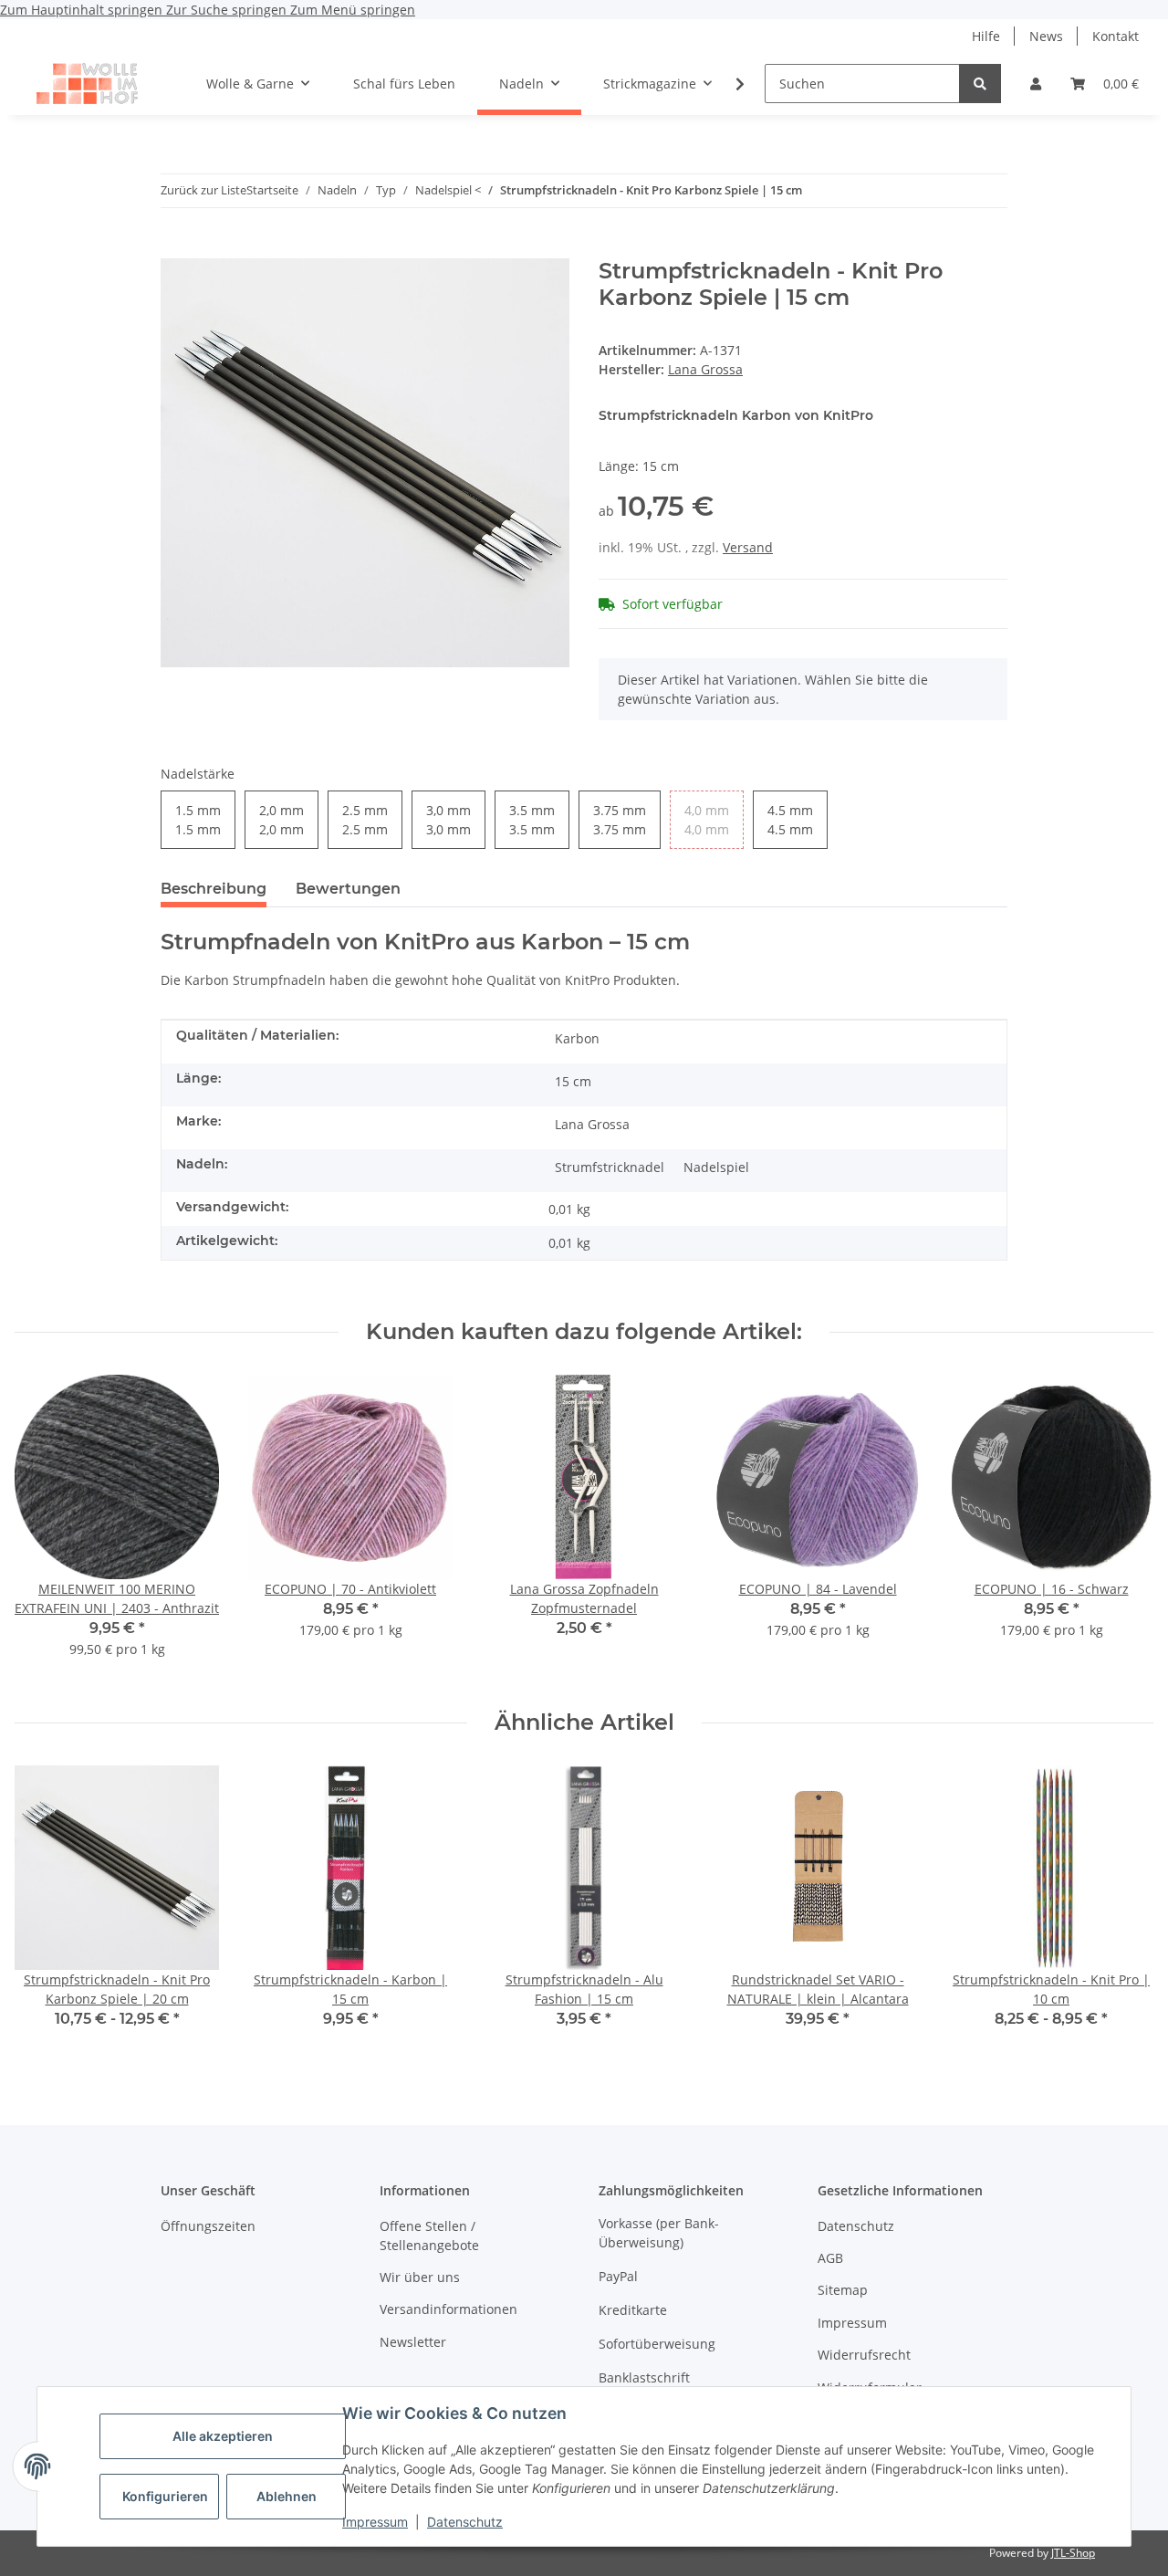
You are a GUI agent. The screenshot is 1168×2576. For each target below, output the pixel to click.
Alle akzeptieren (223, 2436)
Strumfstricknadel (610, 1167)
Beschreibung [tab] (214, 889)
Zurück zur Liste (203, 190)
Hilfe (986, 36)
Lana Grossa (592, 1124)
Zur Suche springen (228, 10)
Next (1124, 1528)
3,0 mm (448, 820)
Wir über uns (420, 2277)
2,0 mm (282, 820)
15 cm (573, 1081)
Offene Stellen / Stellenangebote (429, 2236)
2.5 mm (365, 820)
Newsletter (413, 2342)
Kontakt (1116, 36)
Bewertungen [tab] (348, 889)
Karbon (577, 1038)
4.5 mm (790, 820)
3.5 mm (532, 820)
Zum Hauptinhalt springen (83, 10)
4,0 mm (707, 820)
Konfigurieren (165, 2496)
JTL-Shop (1073, 2553)
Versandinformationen (448, 2309)
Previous (45, 1528)
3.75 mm (620, 820)
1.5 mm (198, 820)
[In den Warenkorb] (175, 248)
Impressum (375, 2522)
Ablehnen (287, 2496)
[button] (1036, 84)
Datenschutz (465, 2522)
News (1046, 36)
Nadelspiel (716, 1167)
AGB (830, 2258)
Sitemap (843, 2290)
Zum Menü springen (353, 10)
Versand (748, 547)
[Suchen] (980, 84)
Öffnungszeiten (208, 2226)
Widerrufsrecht (864, 2355)
